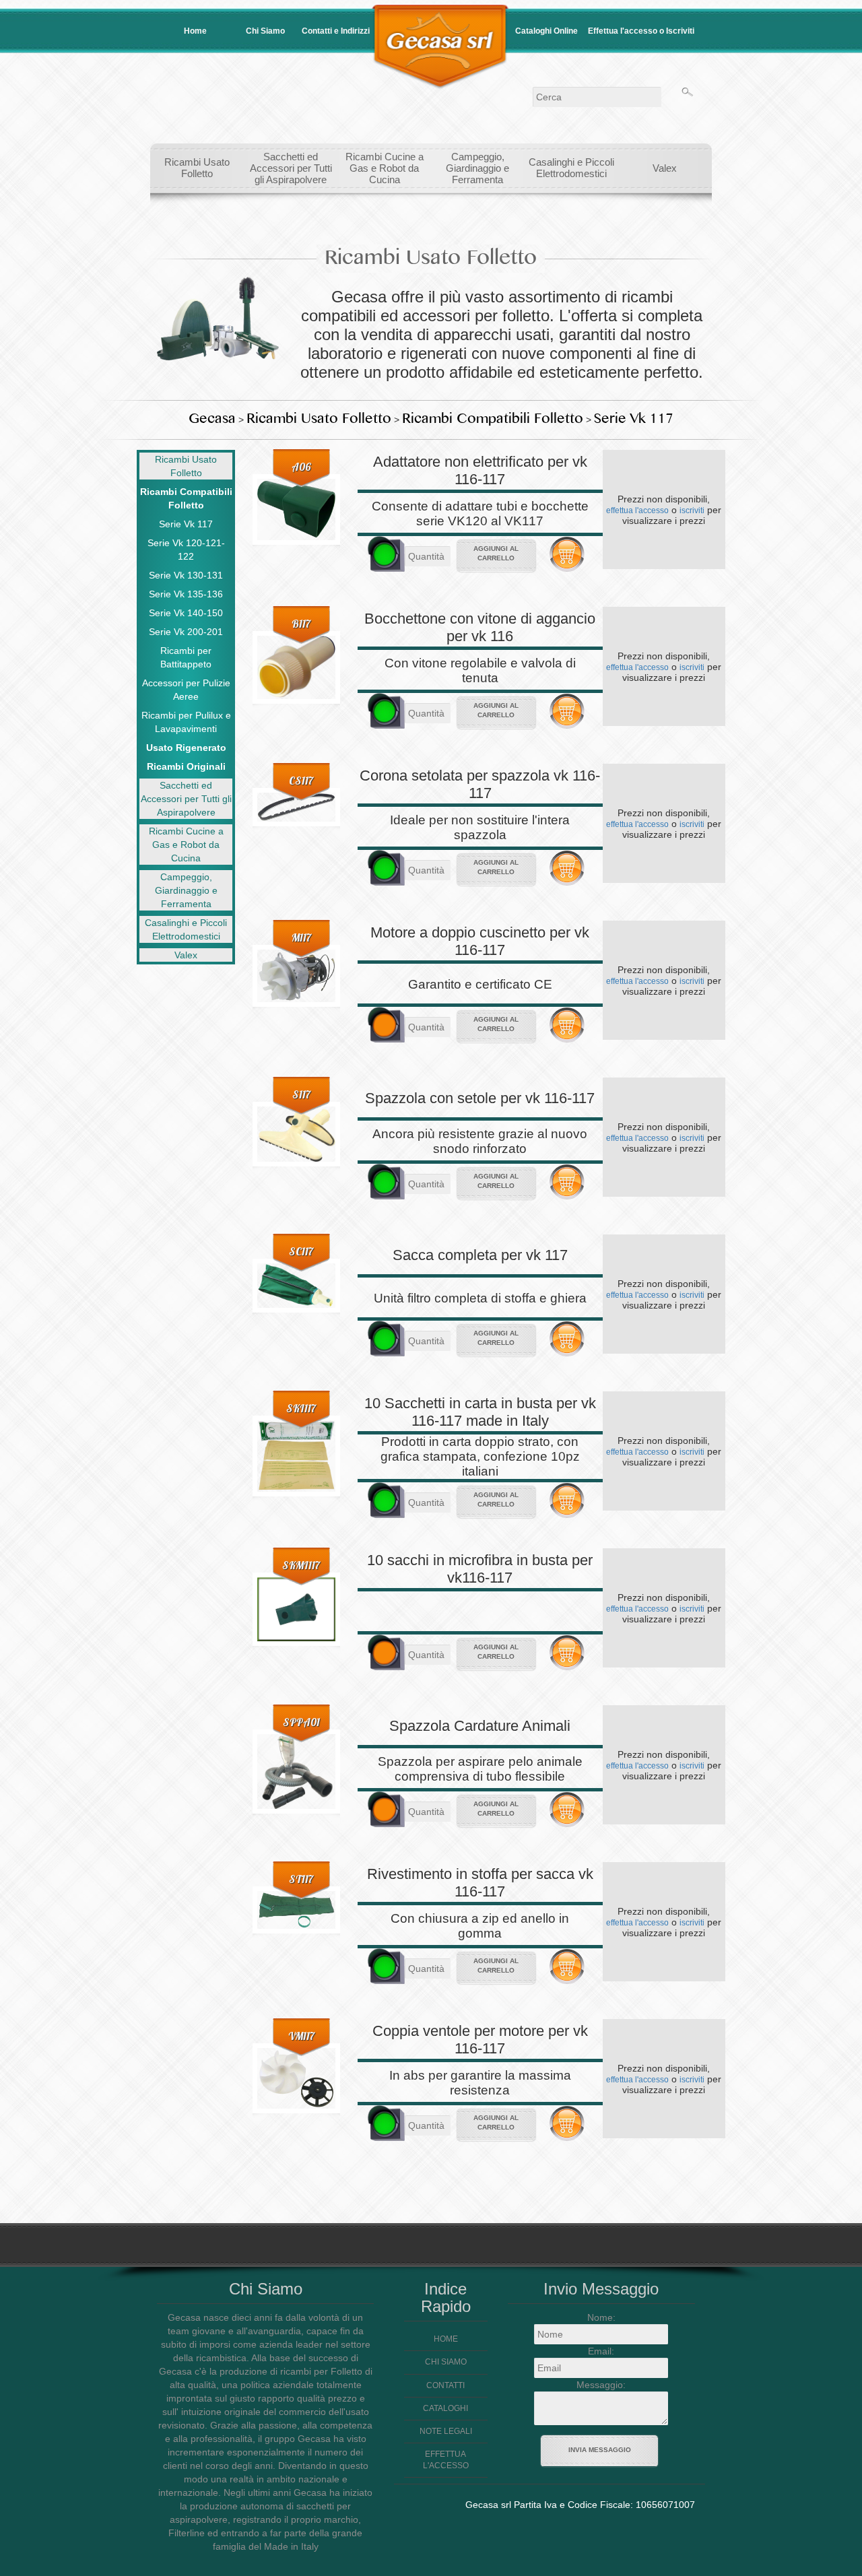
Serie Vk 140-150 (186, 613)
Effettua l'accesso (446, 2460)
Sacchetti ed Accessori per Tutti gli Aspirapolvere (291, 168)
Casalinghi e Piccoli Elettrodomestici (571, 168)
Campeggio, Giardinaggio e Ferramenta (477, 168)
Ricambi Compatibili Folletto (493, 419)
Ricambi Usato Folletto (197, 168)
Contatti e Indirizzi (336, 31)
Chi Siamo (265, 31)
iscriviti (692, 510)
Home (195, 31)
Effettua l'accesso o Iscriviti (641, 31)
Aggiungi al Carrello (496, 553)
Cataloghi (445, 2408)
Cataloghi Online (546, 31)
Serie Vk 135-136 (186, 594)
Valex (665, 168)
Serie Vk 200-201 (186, 632)
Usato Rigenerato (186, 748)
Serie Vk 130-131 (186, 575)
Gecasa (212, 419)
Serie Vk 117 (634, 419)
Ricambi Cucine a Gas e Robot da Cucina (385, 168)
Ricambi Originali (186, 766)
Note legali (446, 2431)
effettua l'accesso (637, 510)
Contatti (445, 2385)
